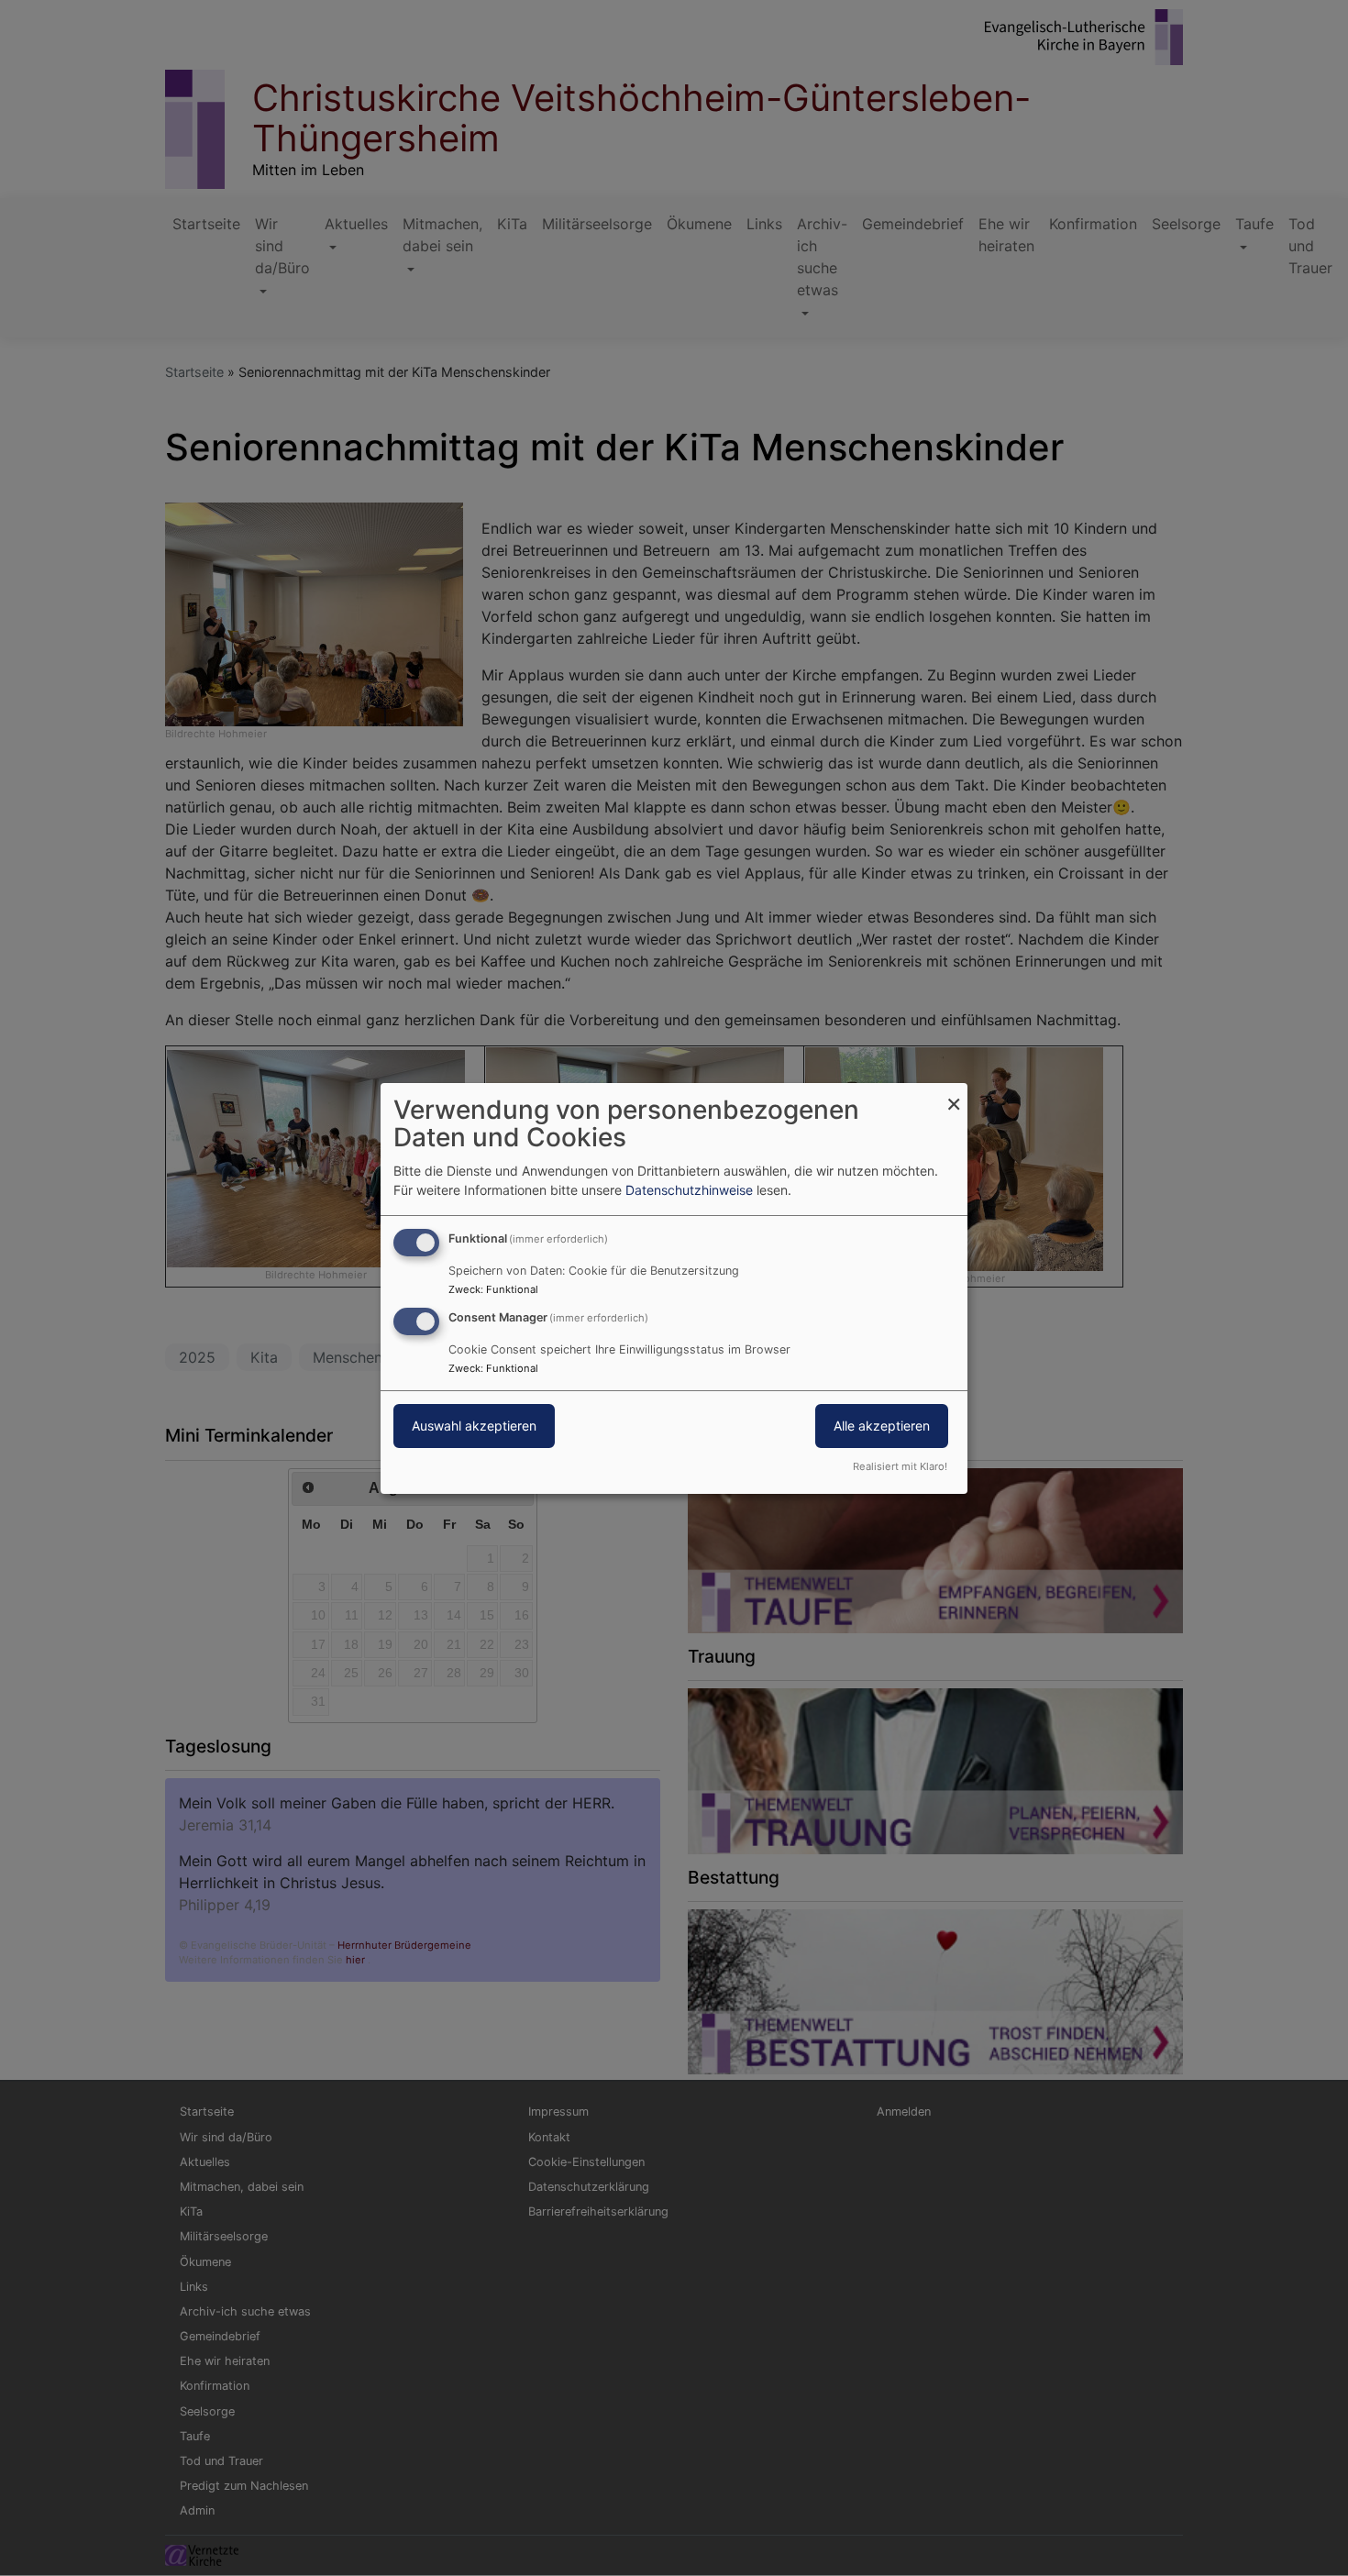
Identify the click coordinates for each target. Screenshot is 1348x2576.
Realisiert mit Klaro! (900, 1466)
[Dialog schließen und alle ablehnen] (954, 1094)
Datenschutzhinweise (689, 1190)
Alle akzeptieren (882, 1426)
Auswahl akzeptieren (474, 1426)
